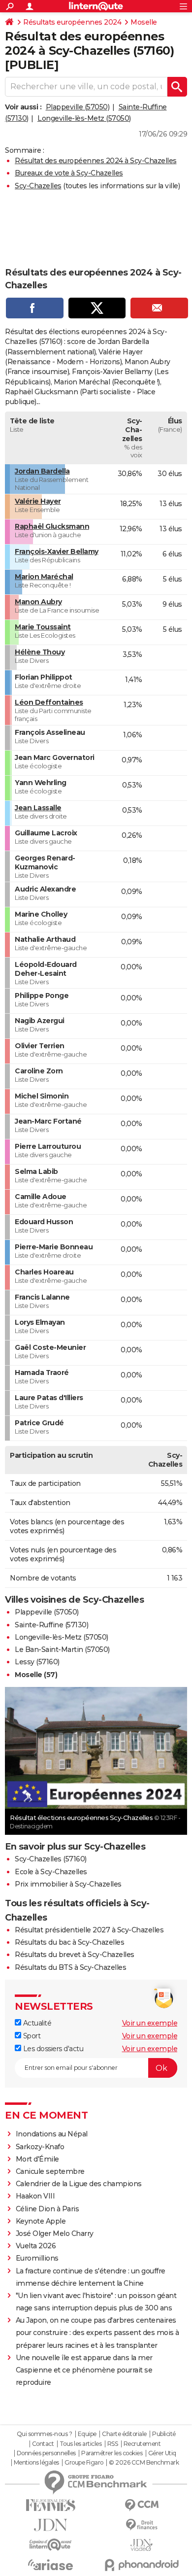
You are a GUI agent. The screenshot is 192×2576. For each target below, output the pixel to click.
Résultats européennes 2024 (72, 22)
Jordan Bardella (42, 471)
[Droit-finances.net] (142, 2525)
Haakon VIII (35, 2196)
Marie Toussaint (43, 627)
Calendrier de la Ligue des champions (79, 2184)
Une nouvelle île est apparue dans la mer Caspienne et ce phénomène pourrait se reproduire (84, 2370)
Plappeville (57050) (78, 107)
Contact (43, 2444)
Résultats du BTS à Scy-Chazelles (70, 1967)
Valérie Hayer (38, 501)
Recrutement (142, 2444)
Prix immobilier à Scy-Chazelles (68, 1884)
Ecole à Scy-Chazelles (51, 1872)
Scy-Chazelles (38, 186)
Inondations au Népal (52, 2134)
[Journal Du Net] (50, 2525)
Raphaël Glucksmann (52, 526)
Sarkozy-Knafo (40, 2147)
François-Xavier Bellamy (57, 551)
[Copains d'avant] (50, 2545)
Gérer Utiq (162, 2453)
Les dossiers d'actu (52, 2049)
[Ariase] (50, 2565)
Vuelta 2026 (36, 2246)
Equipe (87, 2434)
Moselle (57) (36, 1675)
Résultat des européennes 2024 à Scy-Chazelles (96, 161)
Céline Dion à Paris (48, 2209)
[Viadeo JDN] (142, 2545)
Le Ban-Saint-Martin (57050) (62, 1649)
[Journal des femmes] (50, 2505)
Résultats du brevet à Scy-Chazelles (75, 1955)
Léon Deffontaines (49, 702)
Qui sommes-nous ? (45, 2434)
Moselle (144, 22)
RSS (113, 2444)
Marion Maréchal (44, 577)
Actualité (36, 2023)
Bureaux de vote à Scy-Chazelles (69, 173)
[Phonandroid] (142, 2565)
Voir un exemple (150, 2023)
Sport (31, 2036)
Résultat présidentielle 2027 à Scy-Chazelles (89, 1930)
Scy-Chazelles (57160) (51, 1859)
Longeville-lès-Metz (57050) (84, 118)
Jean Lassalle (38, 808)
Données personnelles (46, 2453)
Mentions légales (36, 2463)
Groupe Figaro (84, 2463)
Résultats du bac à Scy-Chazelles (69, 1942)
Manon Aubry (38, 602)
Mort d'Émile (37, 2159)
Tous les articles (81, 2444)
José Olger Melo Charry (55, 2233)
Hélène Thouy (40, 652)
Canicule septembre (50, 2171)
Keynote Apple (41, 2221)
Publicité (164, 2434)
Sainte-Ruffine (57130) (51, 1625)
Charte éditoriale (124, 2434)
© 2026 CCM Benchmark (144, 2463)
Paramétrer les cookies (112, 2453)
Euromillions (37, 2258)
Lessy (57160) (37, 1662)
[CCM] (142, 2505)
